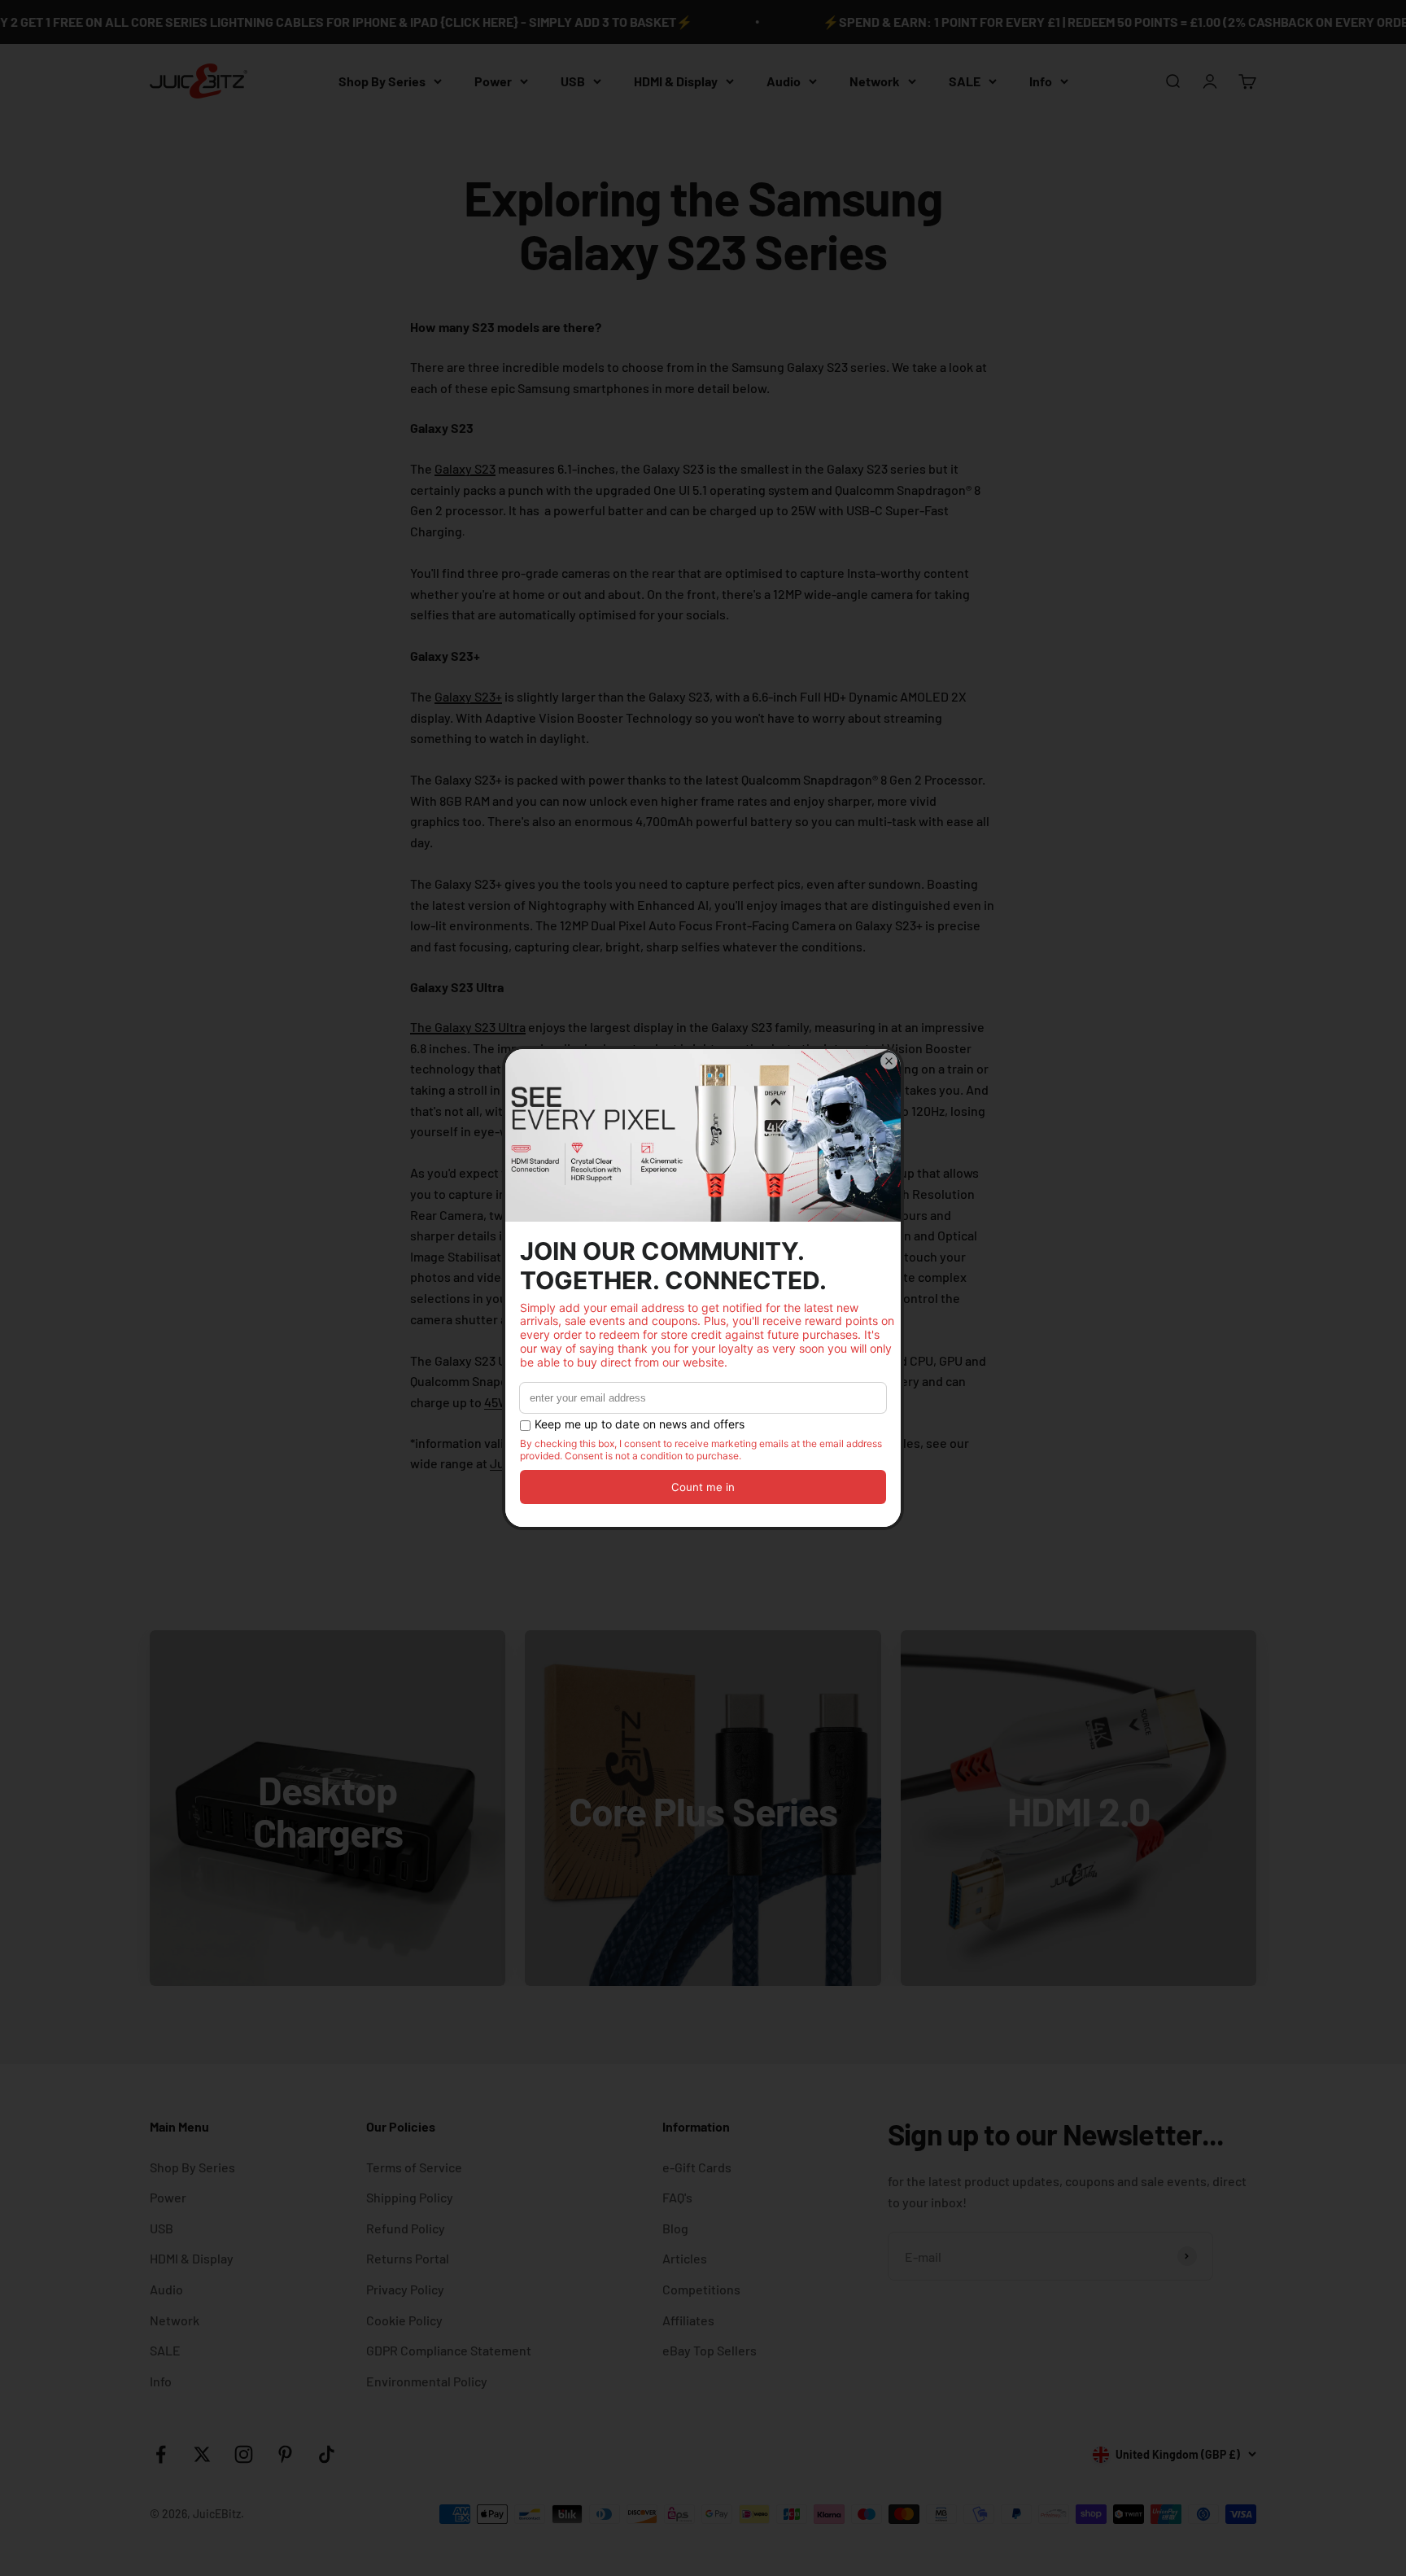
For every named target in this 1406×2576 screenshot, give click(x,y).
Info (1041, 81)
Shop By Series (382, 81)
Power (493, 81)
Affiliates (688, 2320)
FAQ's (677, 2197)
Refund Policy (406, 2228)
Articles (685, 2258)
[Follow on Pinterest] (285, 2454)
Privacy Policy (405, 2289)
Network (875, 81)
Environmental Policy (427, 2381)
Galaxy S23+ (468, 696)
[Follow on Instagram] (244, 2454)
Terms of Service (414, 2167)
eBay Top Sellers (710, 2350)
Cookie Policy (404, 2320)
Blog (675, 2228)
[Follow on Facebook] (161, 2454)
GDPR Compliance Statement (449, 2350)
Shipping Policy (410, 2197)
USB (573, 81)
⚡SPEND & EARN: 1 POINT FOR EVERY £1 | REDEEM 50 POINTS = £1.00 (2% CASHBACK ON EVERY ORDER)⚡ (1072, 22)
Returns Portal (408, 2258)
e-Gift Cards (697, 2167)
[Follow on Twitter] (202, 2454)
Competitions (701, 2289)
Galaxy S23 (465, 468)
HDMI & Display (676, 81)
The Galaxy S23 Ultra (468, 1027)
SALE (965, 81)
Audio (784, 81)
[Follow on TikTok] (327, 2454)
